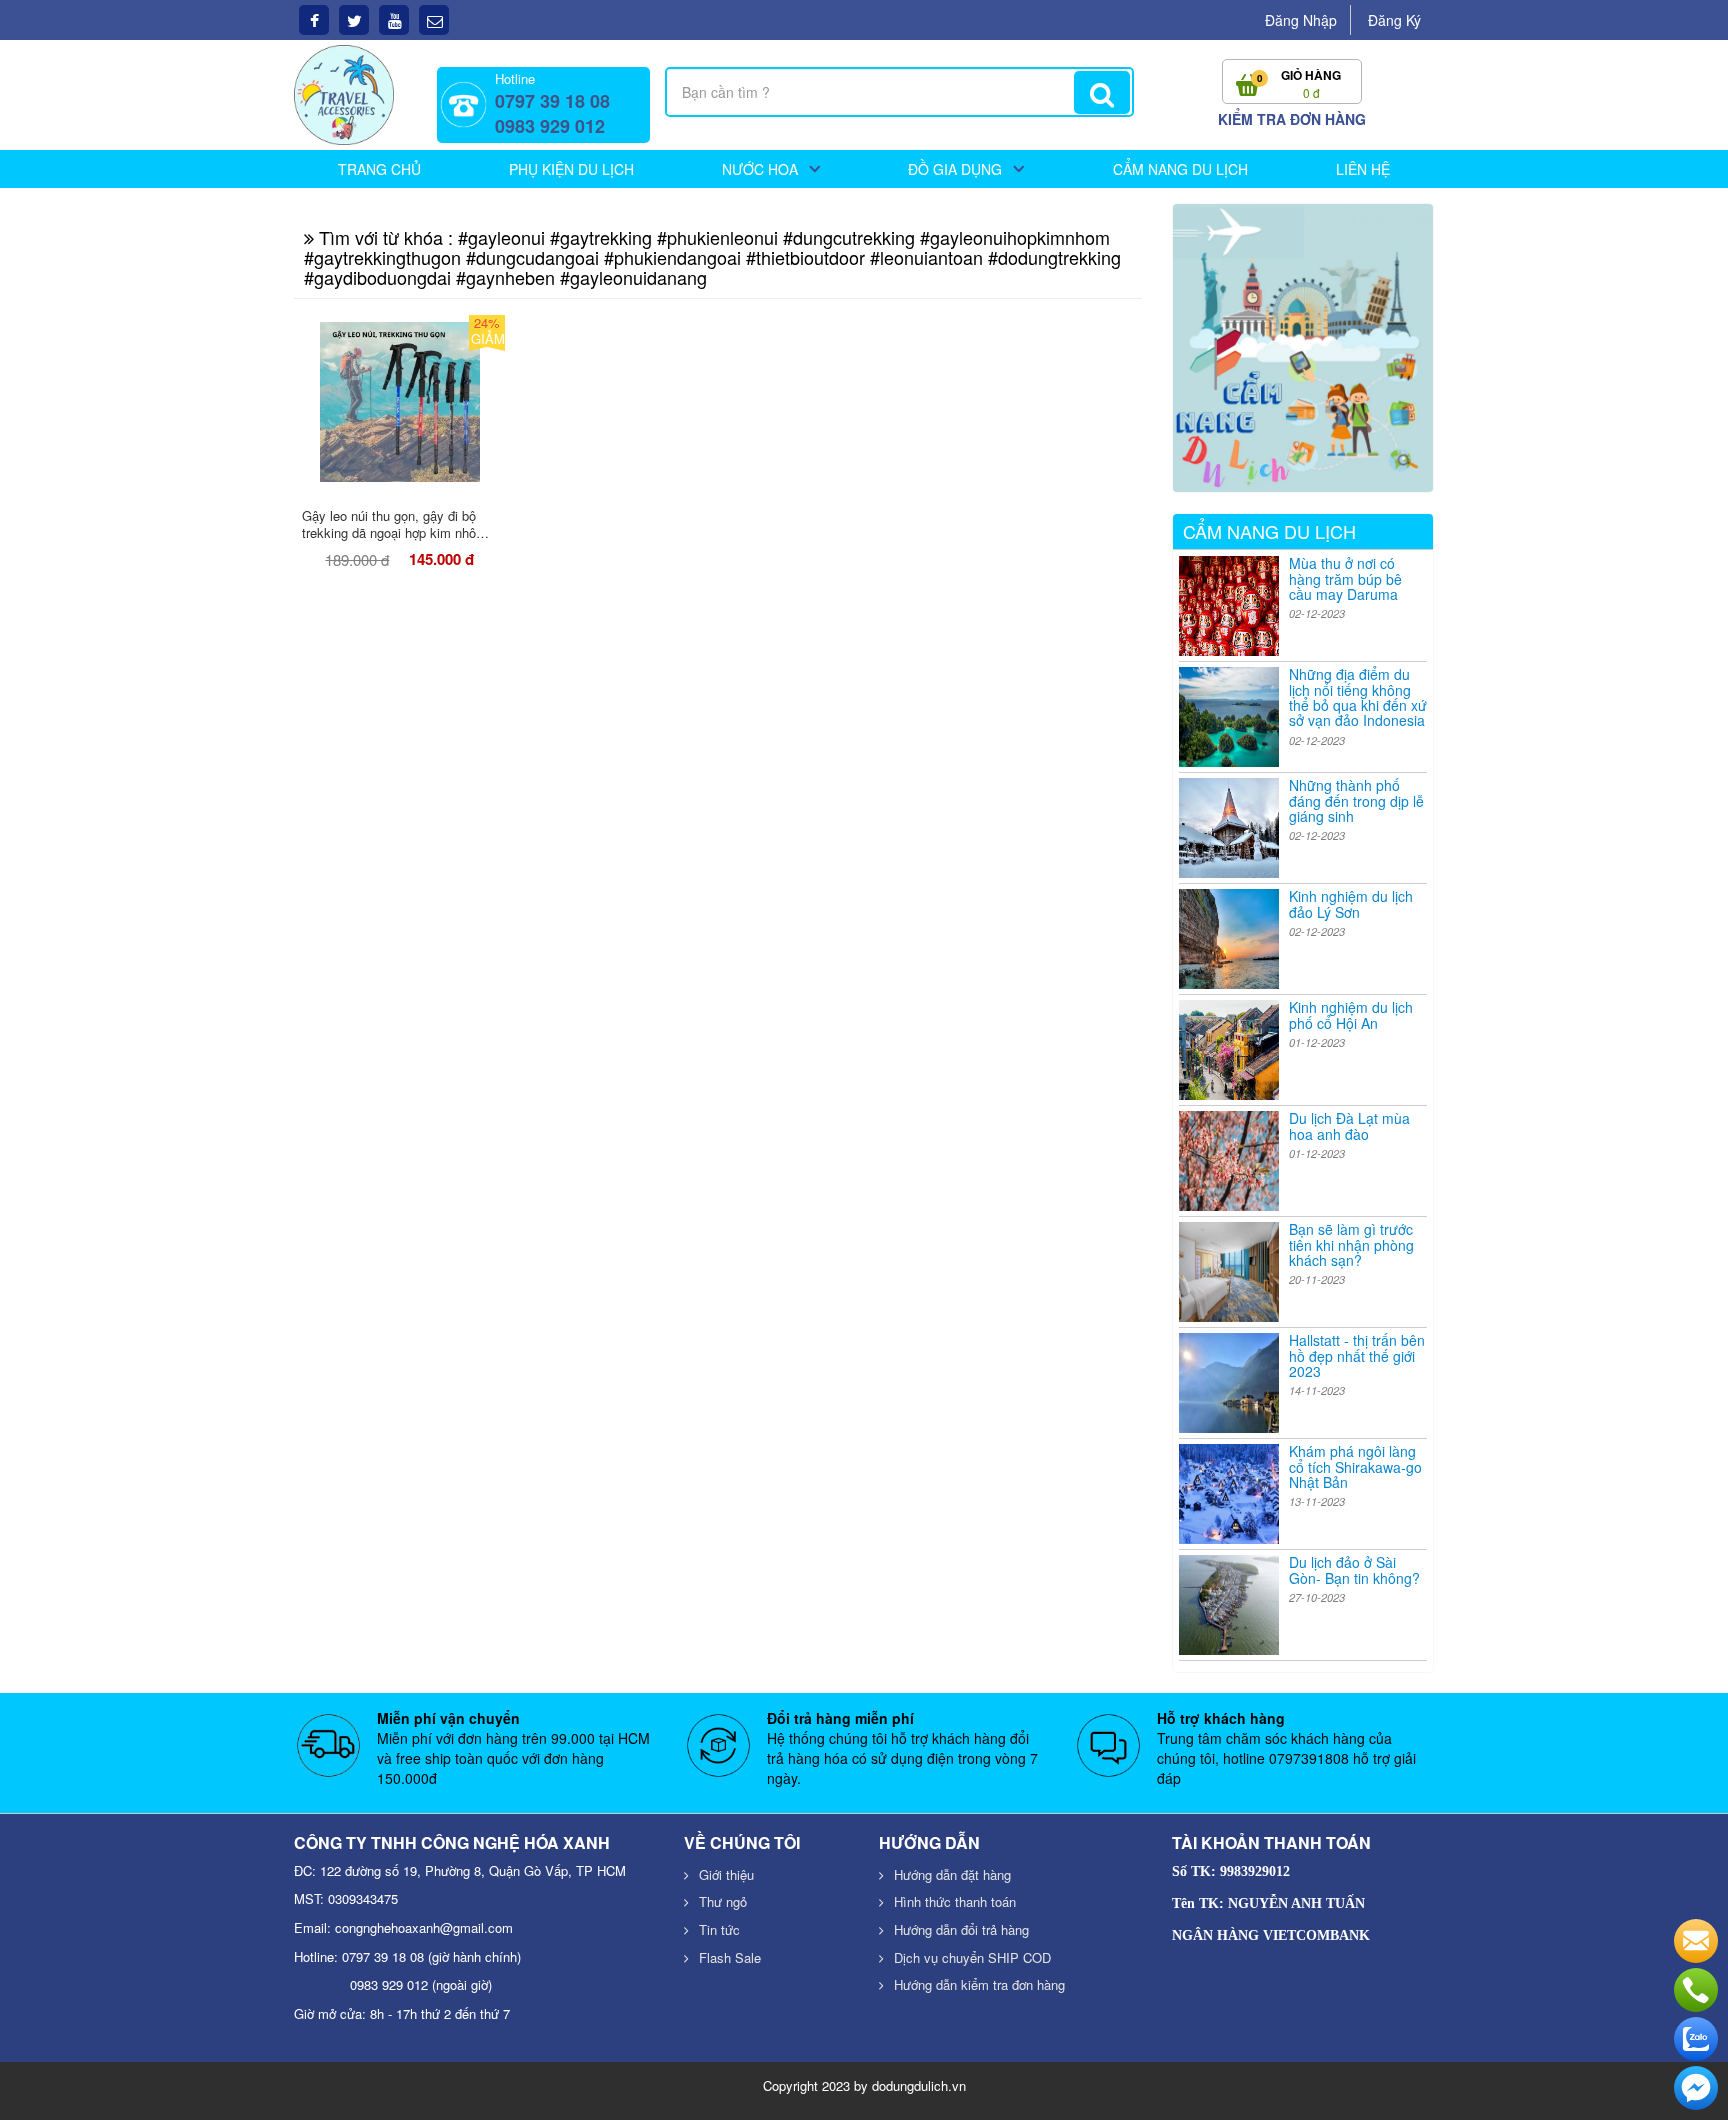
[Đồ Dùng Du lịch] (344, 93)
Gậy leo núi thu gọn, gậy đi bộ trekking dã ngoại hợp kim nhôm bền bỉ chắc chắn (394, 532)
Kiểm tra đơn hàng (1292, 119)
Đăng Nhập (1301, 20)
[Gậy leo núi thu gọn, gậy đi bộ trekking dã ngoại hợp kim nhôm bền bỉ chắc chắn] (400, 402)
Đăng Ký (1394, 20)
